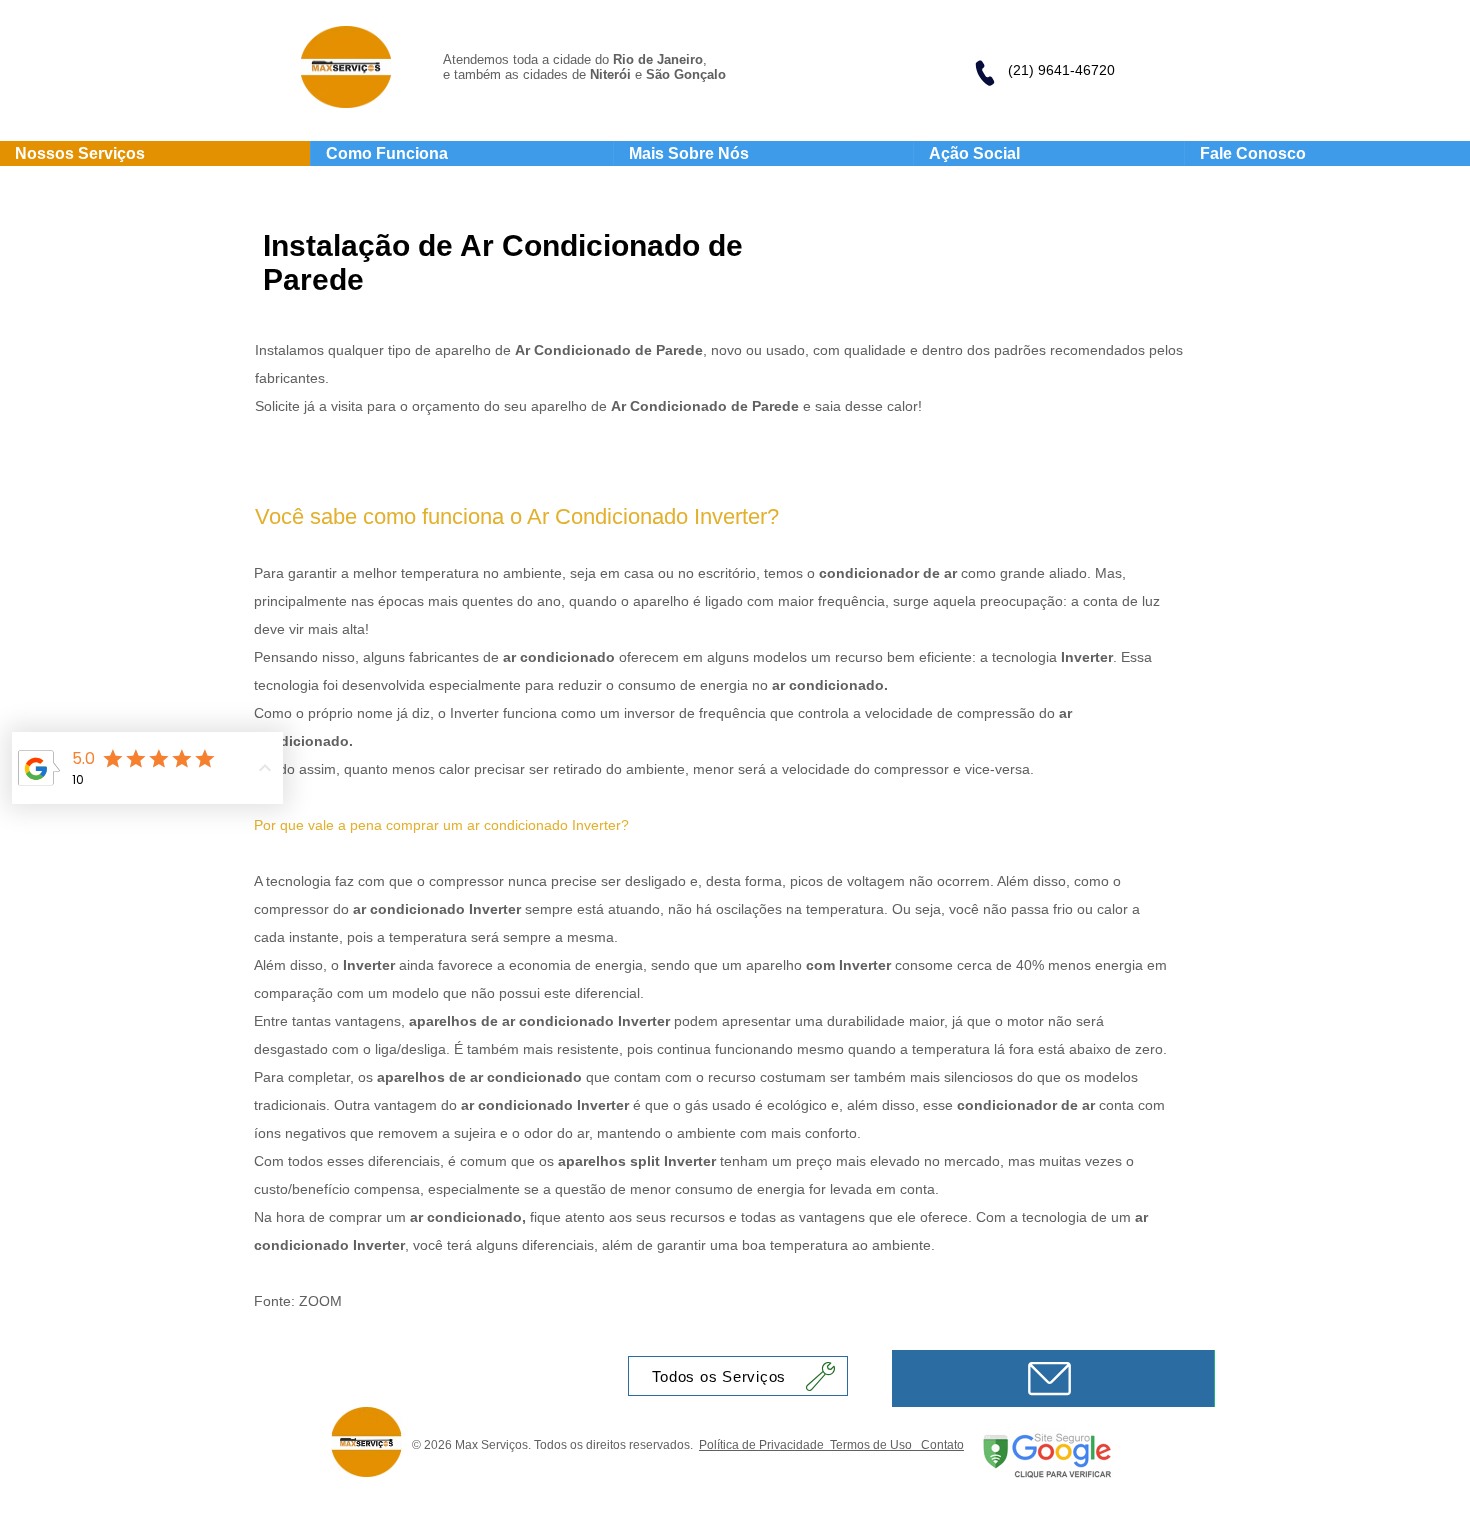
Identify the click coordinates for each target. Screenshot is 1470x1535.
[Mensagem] (1053, 1378)
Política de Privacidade (764, 1445)
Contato (942, 1445)
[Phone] (984, 73)
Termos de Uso (875, 1445)
